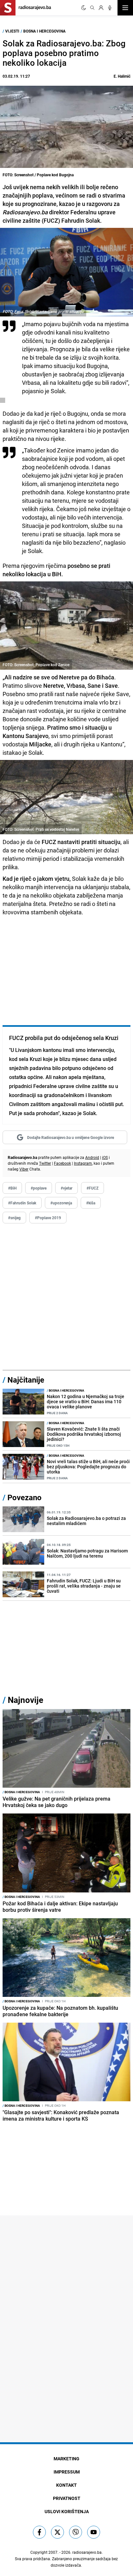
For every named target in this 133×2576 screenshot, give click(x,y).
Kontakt (66, 2485)
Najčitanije (26, 1380)
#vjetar (66, 1188)
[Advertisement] (66, 1297)
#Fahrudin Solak (22, 1203)
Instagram (83, 1163)
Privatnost (67, 2498)
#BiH (12, 1188)
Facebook (62, 1163)
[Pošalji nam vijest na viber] (76, 2532)
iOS (105, 1157)
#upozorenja (61, 1203)
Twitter (45, 1163)
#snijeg (14, 1218)
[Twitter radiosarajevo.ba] (57, 2532)
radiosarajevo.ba (87, 2552)
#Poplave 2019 (48, 1218)
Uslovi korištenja (67, 2511)
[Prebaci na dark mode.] (84, 8)
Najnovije (26, 1700)
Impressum (67, 2472)
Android (92, 1157)
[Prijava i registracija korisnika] (101, 8)
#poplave (39, 1188)
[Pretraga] (92, 8)
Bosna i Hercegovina (44, 31)
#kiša (91, 1203)
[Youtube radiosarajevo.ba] (94, 2532)
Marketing (66, 2459)
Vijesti (12, 31)
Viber (24, 1169)
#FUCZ (92, 1188)
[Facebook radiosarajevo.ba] (39, 2532)
